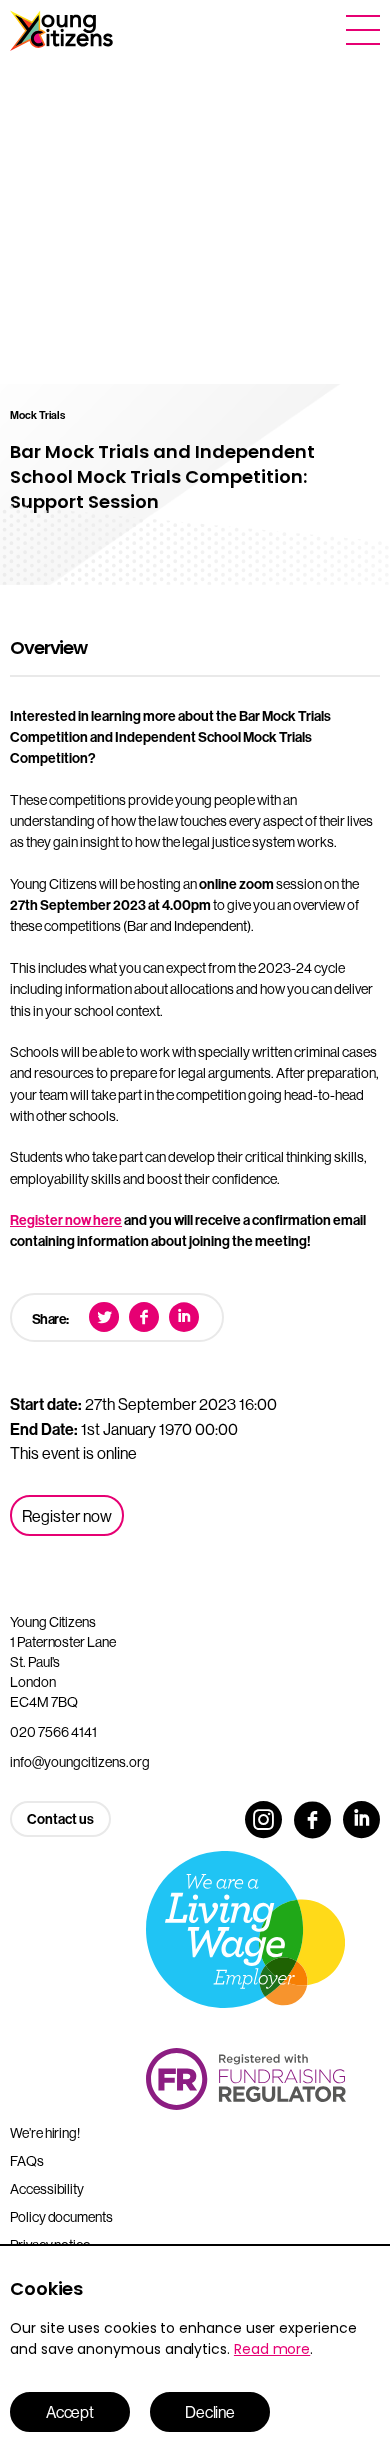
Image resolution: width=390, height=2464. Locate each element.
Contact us (60, 1819)
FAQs (27, 2161)
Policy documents (61, 2217)
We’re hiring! (45, 2133)
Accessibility (47, 2189)
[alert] (195, 2354)
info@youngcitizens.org (80, 1762)
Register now (67, 1516)
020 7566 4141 (53, 1732)
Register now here (66, 1220)
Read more (272, 2349)
